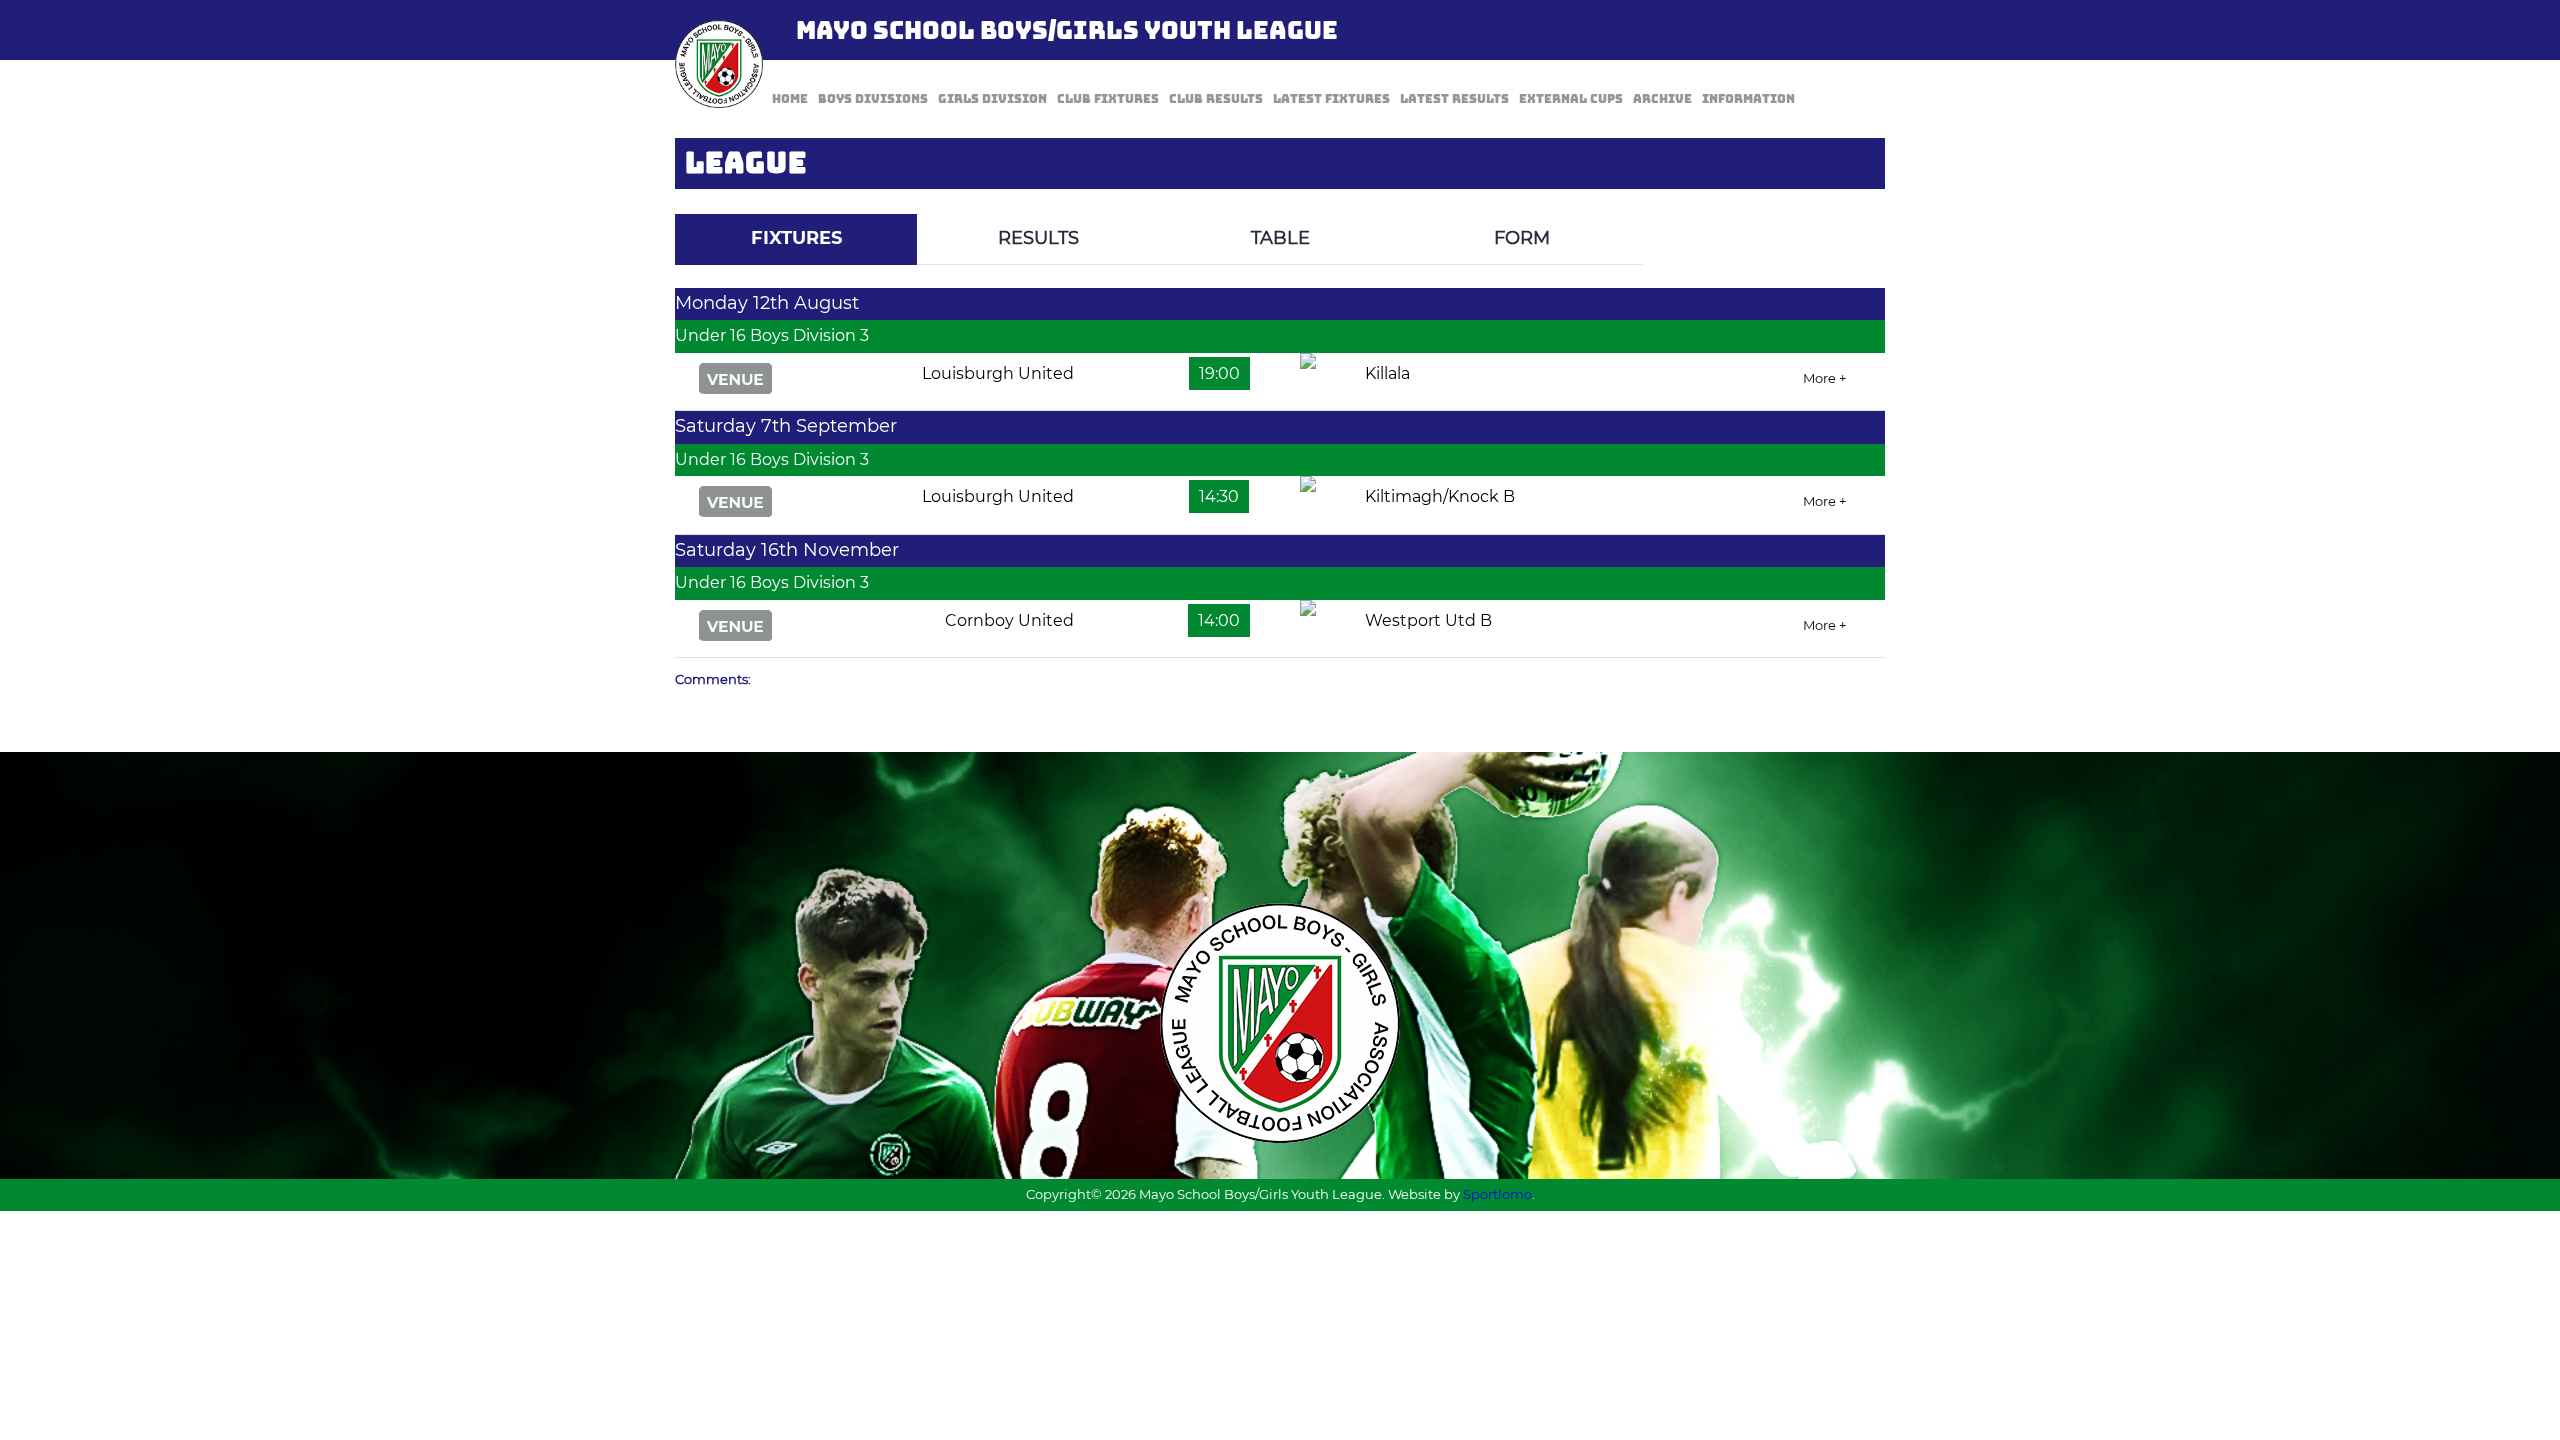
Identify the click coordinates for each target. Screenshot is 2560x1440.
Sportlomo (1497, 1194)
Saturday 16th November (787, 550)
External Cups (1571, 99)
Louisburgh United (998, 373)
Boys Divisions (873, 99)
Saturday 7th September (786, 426)
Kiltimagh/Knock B (1440, 496)
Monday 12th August (767, 303)
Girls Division (992, 99)
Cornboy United (1009, 620)
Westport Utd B (1428, 620)
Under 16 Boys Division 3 (772, 335)
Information (1748, 99)
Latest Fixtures (1331, 99)
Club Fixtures (1108, 99)
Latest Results (1454, 99)
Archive (1662, 99)
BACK (1837, 199)
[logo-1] (719, 64)
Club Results (1216, 99)
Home (790, 99)
